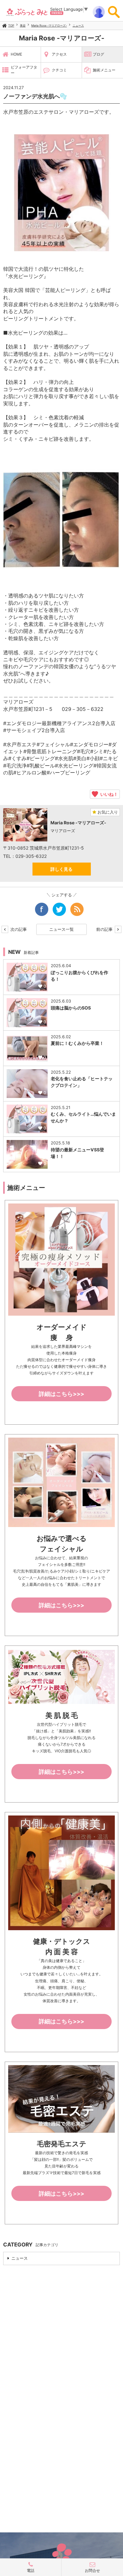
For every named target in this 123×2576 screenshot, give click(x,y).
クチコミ (59, 70)
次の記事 (18, 929)
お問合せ (92, 2570)
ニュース (78, 25)
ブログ (98, 54)
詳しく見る (61, 869)
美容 (23, 25)
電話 (31, 2570)
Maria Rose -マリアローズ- (49, 25)
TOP (11, 25)
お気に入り (107, 812)
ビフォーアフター (24, 70)
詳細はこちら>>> (61, 1394)
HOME (16, 54)
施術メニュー (104, 70)
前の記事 (105, 929)
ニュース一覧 (61, 929)
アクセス (59, 54)
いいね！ (108, 794)
